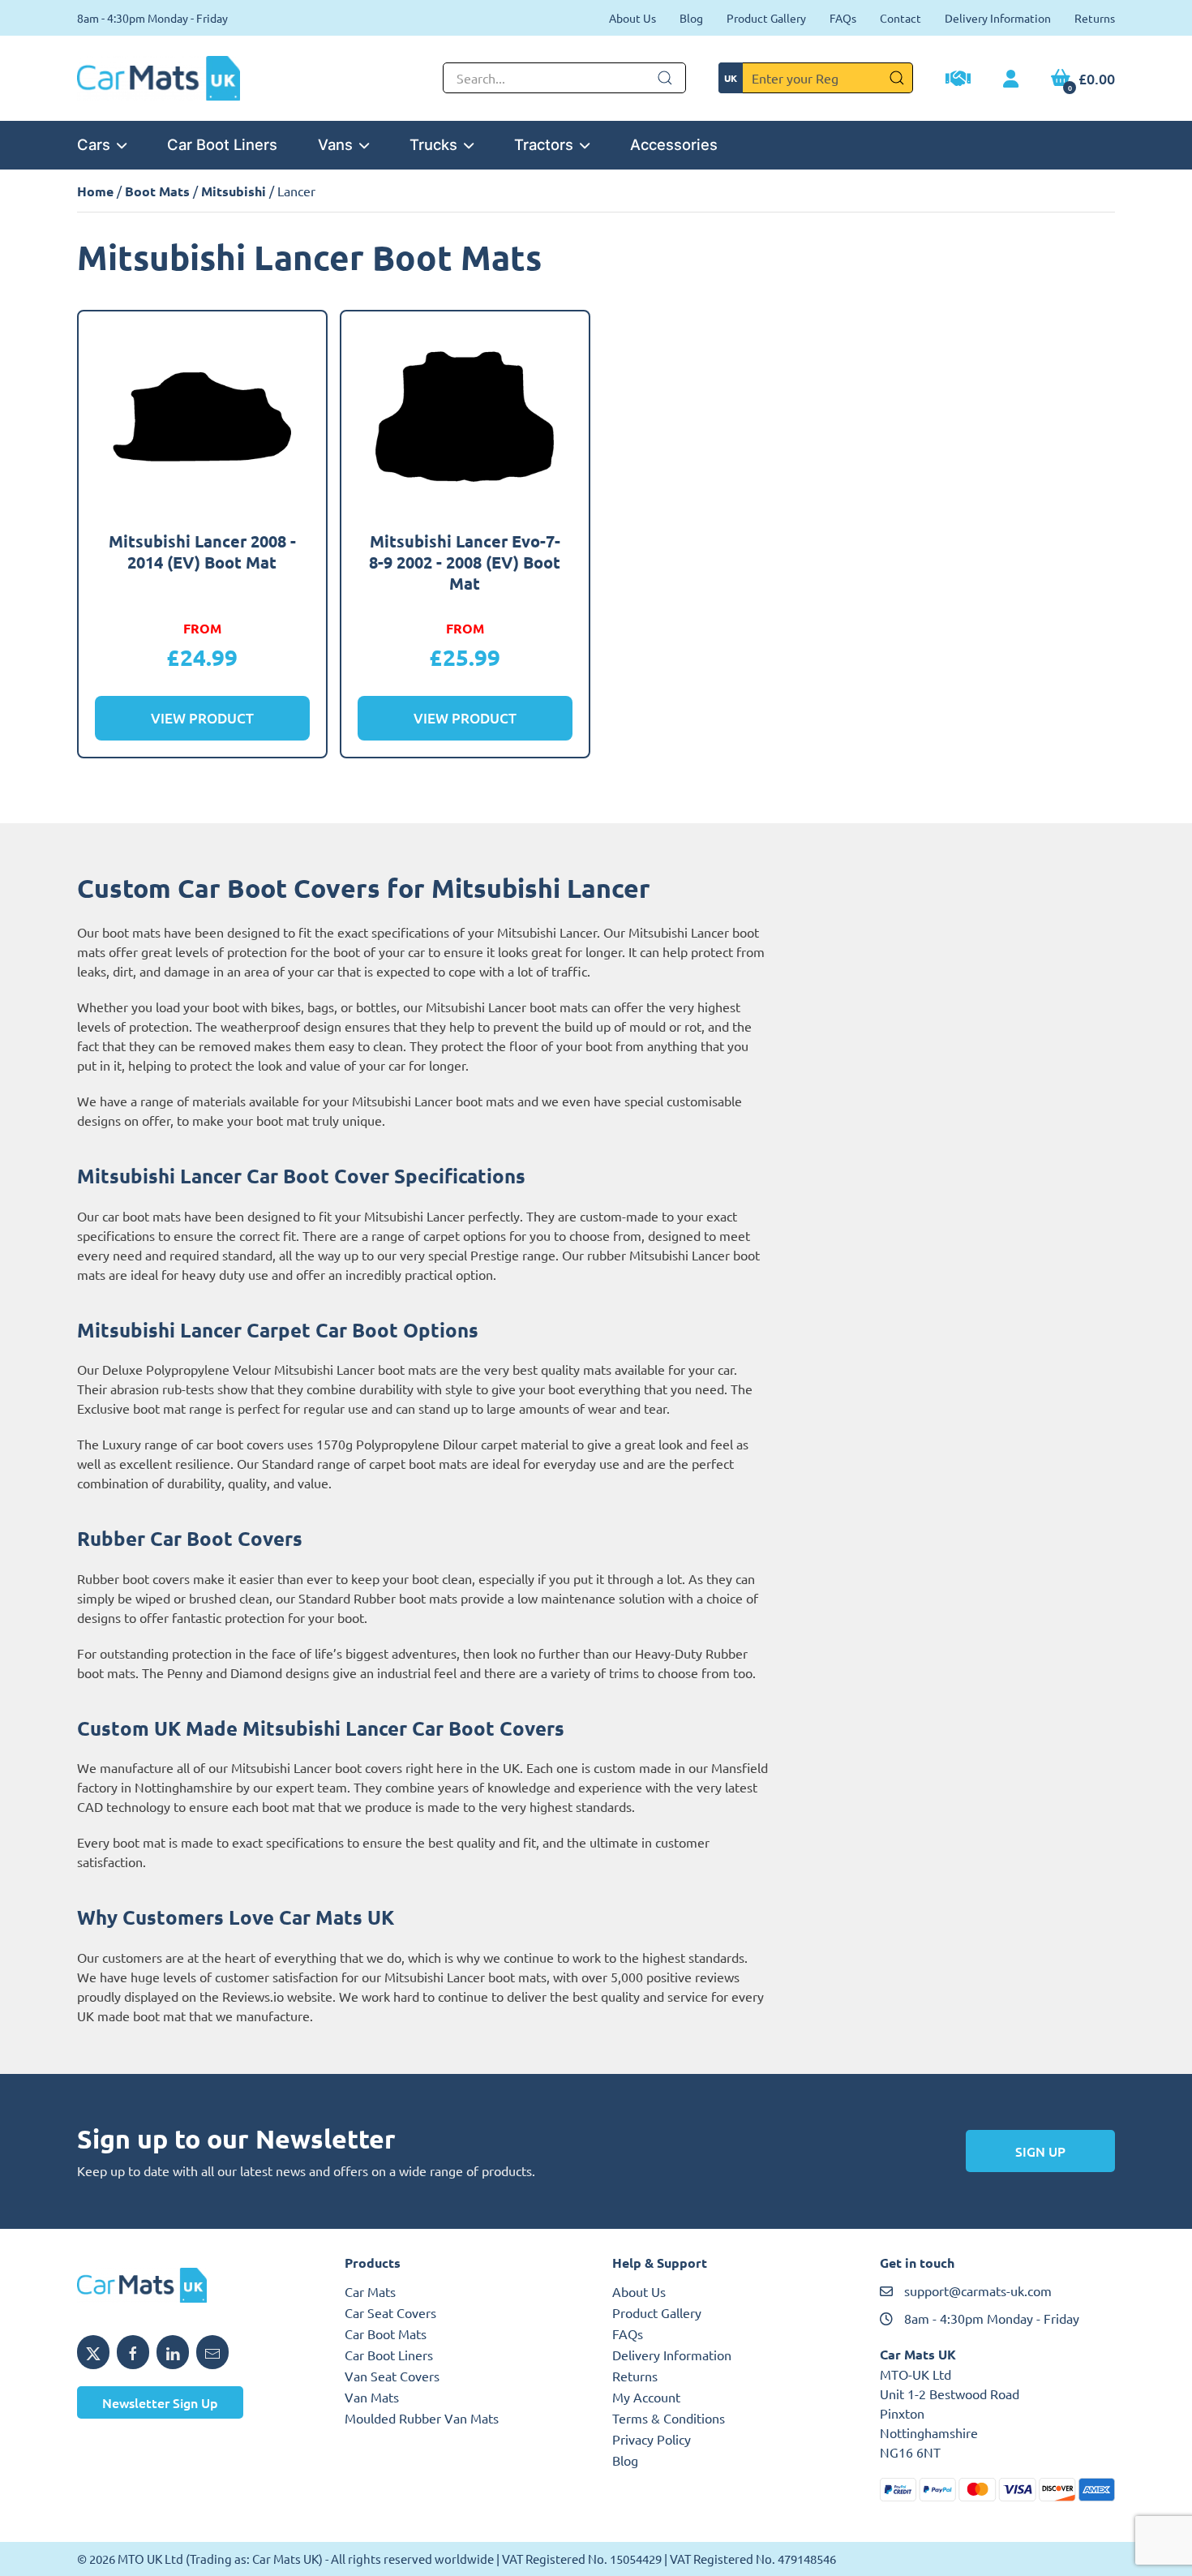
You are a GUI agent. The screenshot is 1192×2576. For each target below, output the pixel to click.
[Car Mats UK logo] (195, 2286)
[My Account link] (1011, 79)
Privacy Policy (652, 2439)
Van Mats (372, 2397)
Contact (900, 18)
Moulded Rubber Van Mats (422, 2418)
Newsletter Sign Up (160, 2402)
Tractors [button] (544, 144)
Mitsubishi (234, 191)
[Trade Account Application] (958, 80)
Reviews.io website (277, 1996)
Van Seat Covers (392, 2376)
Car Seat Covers (390, 2312)
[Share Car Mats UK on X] (93, 2352)
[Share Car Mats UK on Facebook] (133, 2352)
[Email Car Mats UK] (212, 2352)
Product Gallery (766, 18)
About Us (632, 18)
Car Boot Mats (386, 2333)
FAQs (843, 18)
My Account (646, 2397)
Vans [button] (335, 144)
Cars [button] (94, 144)
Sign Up (1040, 2151)
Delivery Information (998, 18)
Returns (1095, 18)
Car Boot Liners (222, 144)
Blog (691, 18)
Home (95, 191)
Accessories (674, 144)
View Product (202, 718)
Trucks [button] (433, 144)
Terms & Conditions (669, 2418)
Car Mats (370, 2291)
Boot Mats (157, 191)
